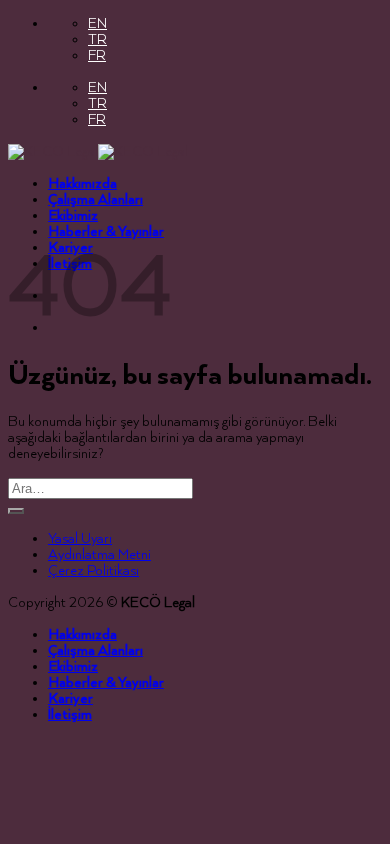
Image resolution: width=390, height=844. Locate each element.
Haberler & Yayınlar (106, 232)
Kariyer (70, 699)
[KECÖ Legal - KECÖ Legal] (98, 152)
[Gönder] (16, 511)
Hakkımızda (82, 184)
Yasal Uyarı (80, 539)
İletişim (70, 715)
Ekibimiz (73, 216)
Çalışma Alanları (95, 200)
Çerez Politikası (93, 571)
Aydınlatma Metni (99, 555)
